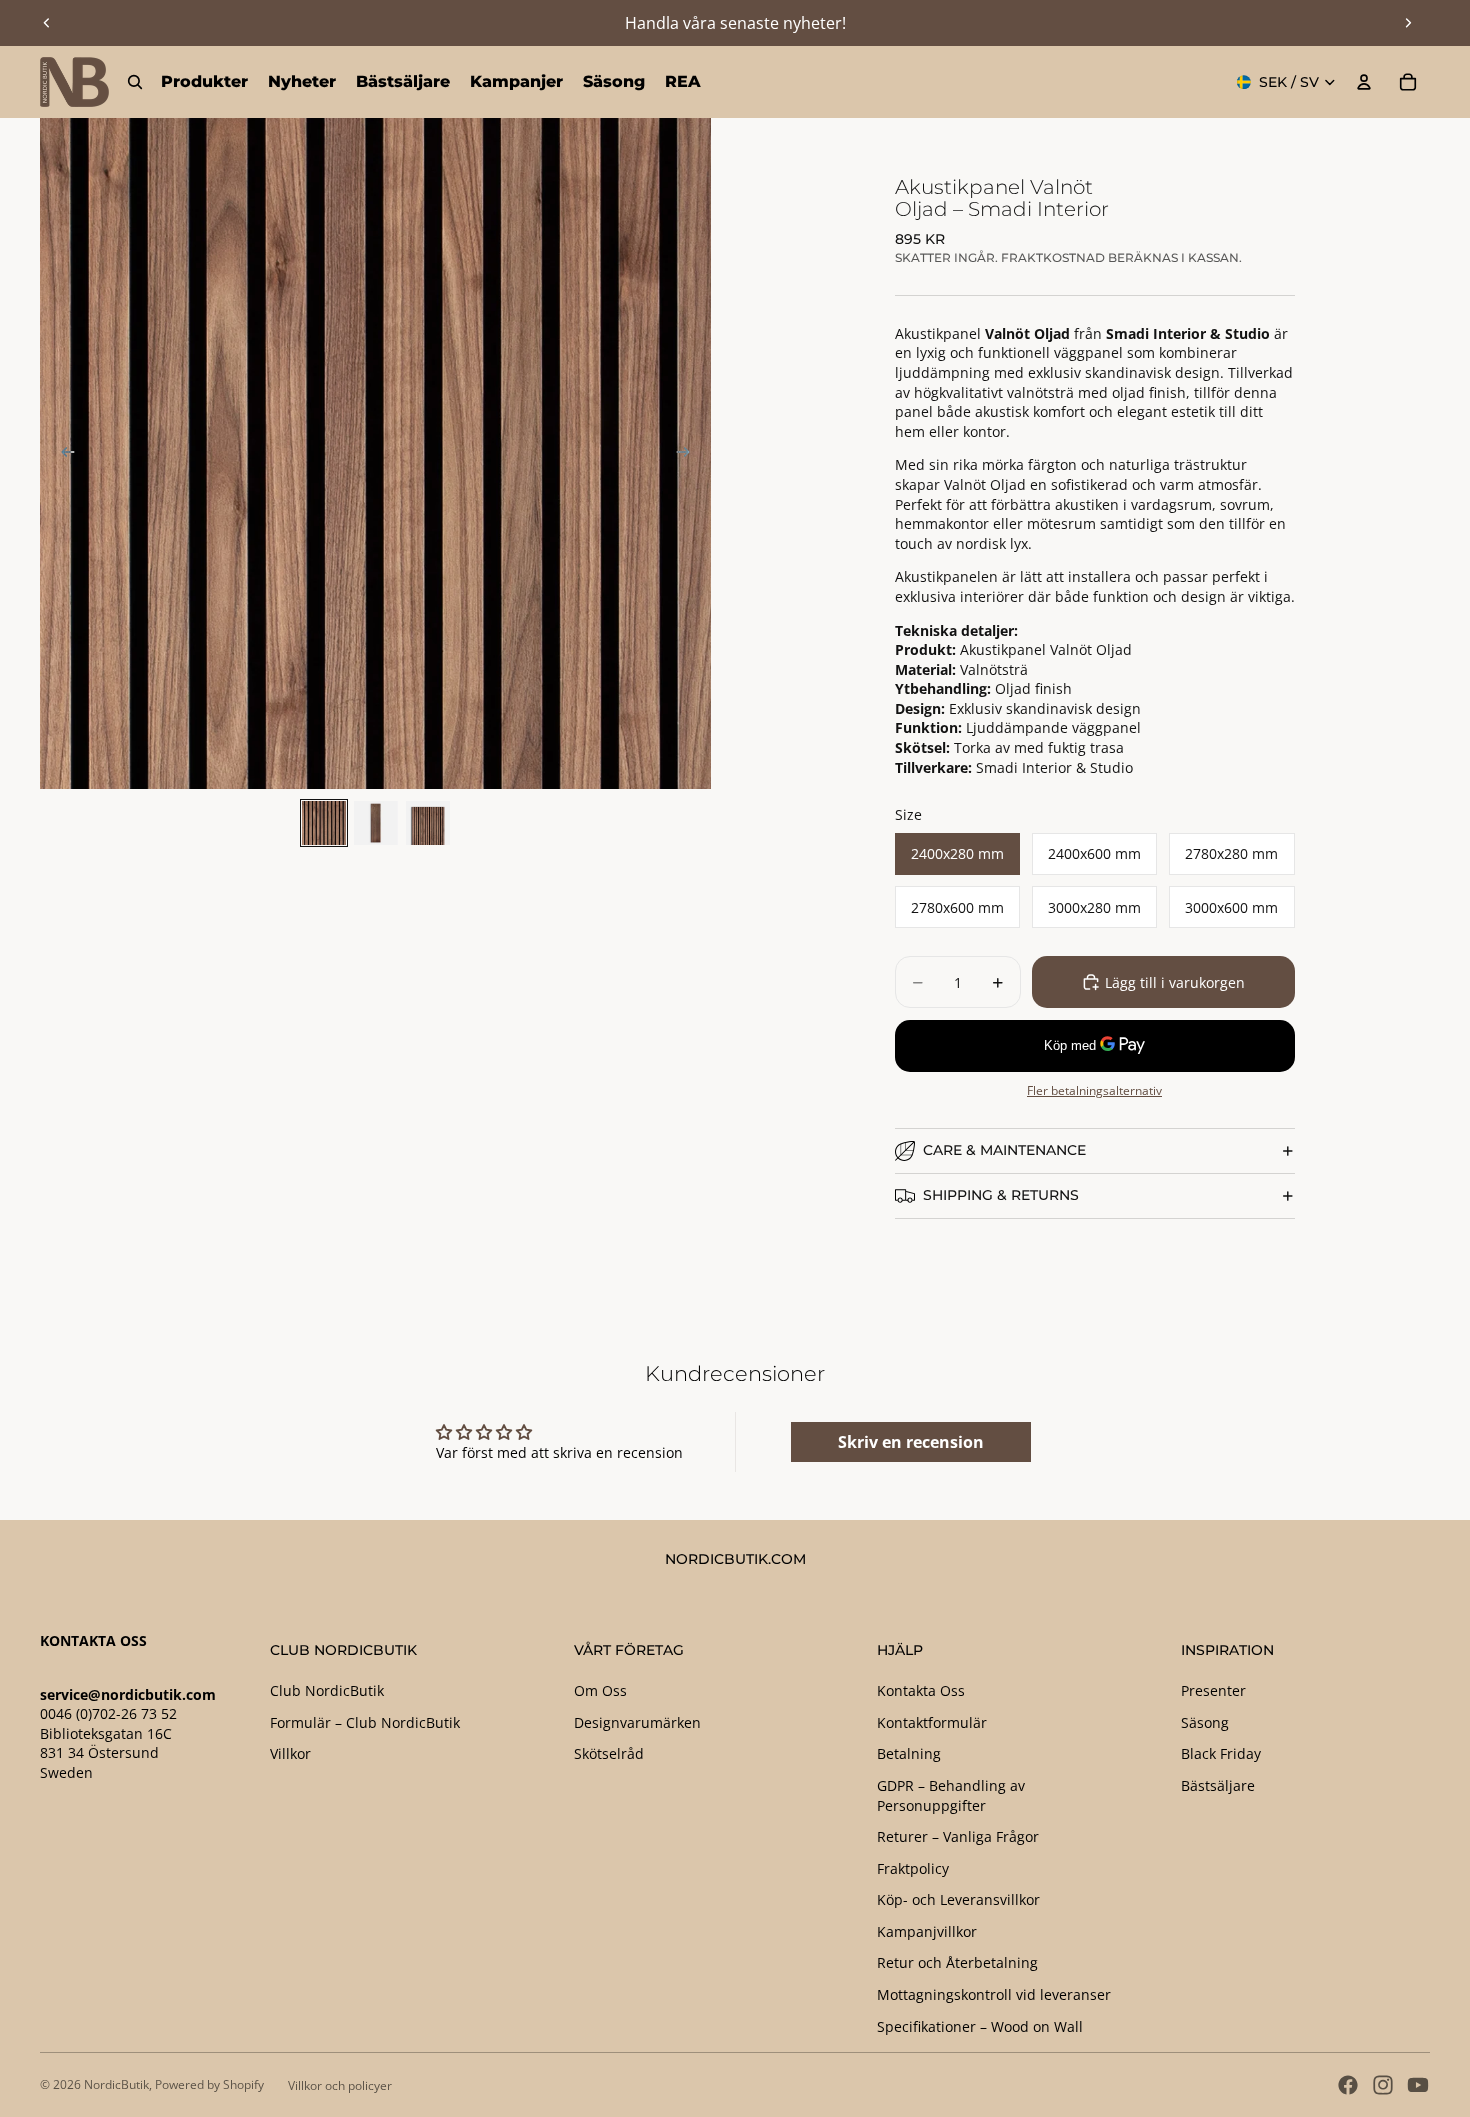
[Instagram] (1383, 2085)
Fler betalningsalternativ (1094, 1090)
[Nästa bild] (1408, 23)
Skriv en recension (911, 1442)
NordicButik (116, 2084)
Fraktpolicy (913, 1868)
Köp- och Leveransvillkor (958, 1899)
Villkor (290, 1753)
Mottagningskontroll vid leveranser (994, 1994)
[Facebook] (1348, 2085)
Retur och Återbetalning (957, 1962)
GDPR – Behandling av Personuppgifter (951, 1795)
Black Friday (1221, 1753)
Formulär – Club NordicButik (365, 1722)
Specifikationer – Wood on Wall (980, 2026)
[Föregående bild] (47, 23)
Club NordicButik (327, 1690)
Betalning (909, 1753)
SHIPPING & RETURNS (1001, 1195)
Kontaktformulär (932, 1722)
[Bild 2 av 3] (376, 823)
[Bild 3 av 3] (428, 823)
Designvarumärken (637, 1722)
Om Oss (600, 1690)
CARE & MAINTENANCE (1004, 1150)
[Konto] (1364, 82)
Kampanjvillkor (927, 1931)
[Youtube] (1418, 2085)
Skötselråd (609, 1753)
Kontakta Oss (921, 1690)
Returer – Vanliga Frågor (958, 1836)
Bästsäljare (1218, 1785)
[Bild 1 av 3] (324, 823)
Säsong (1205, 1722)
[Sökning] (135, 82)
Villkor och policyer (340, 2085)
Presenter (1213, 1690)
